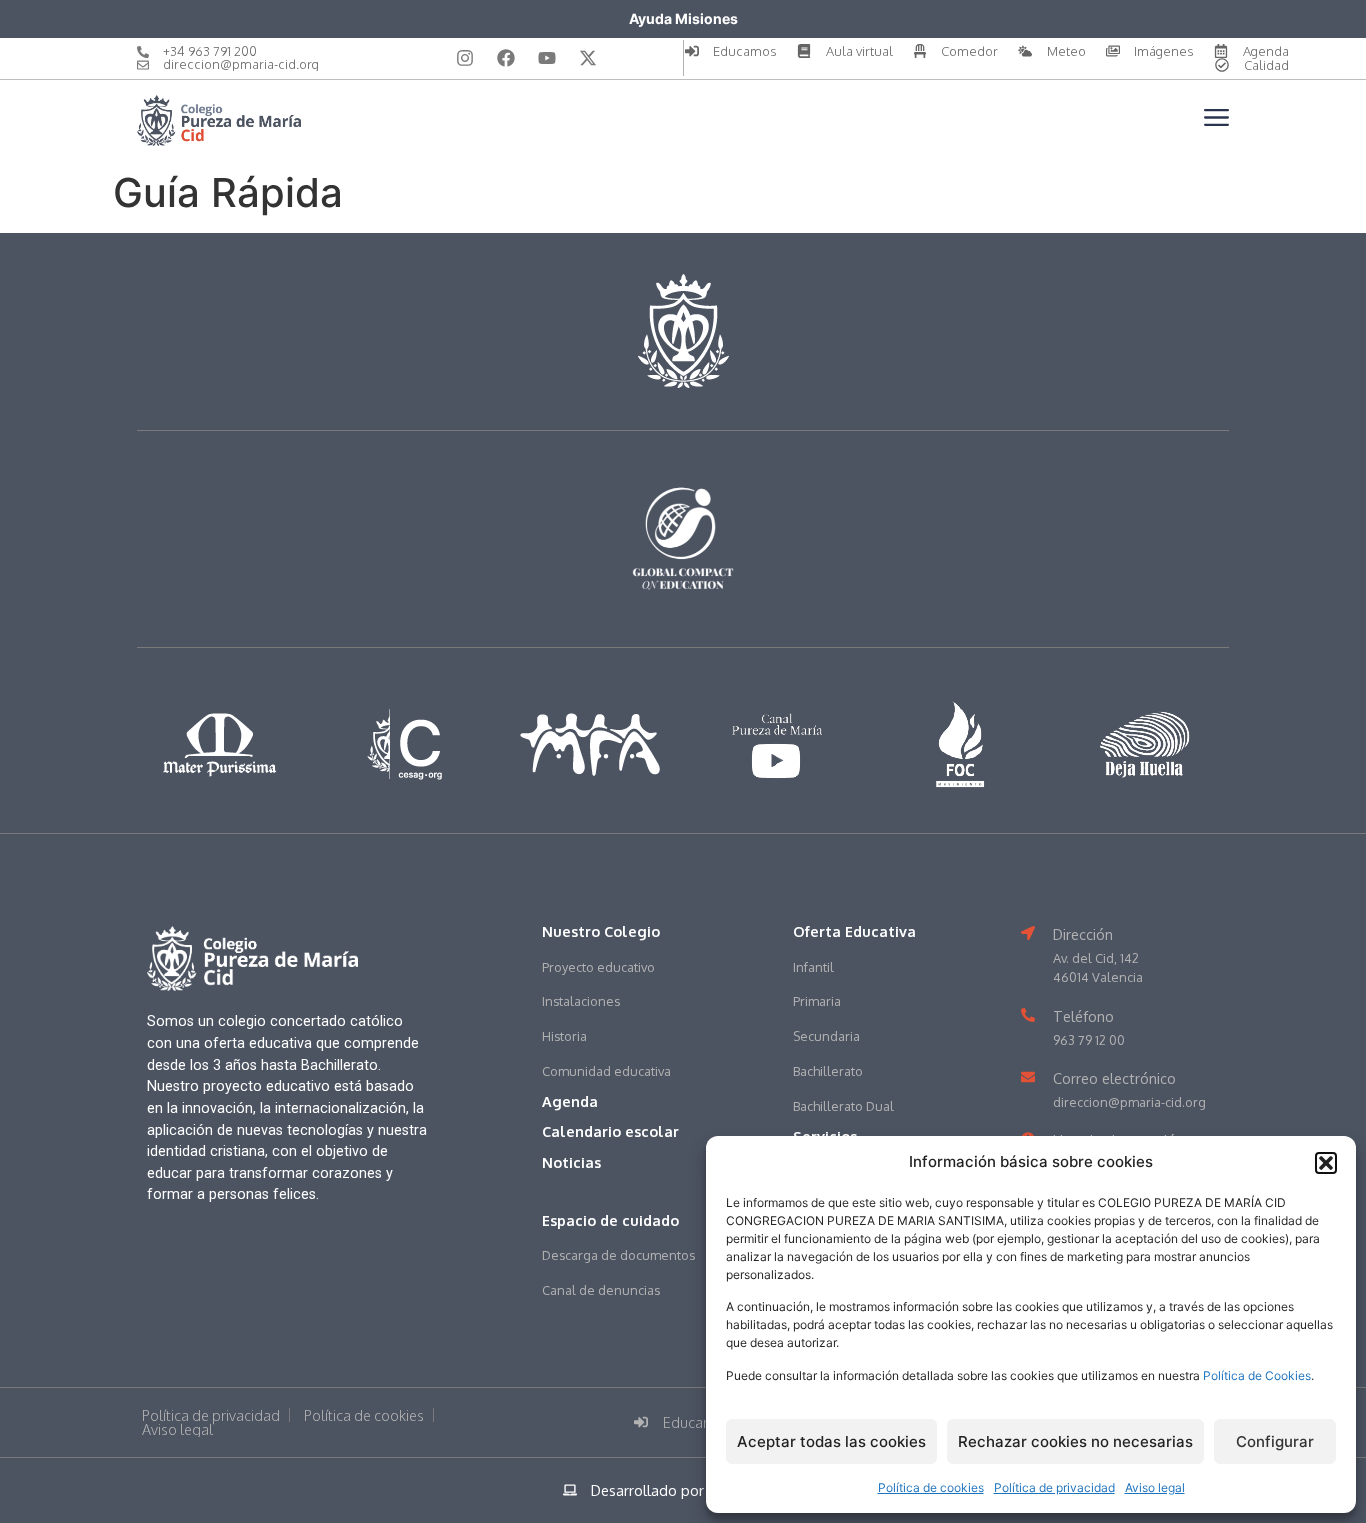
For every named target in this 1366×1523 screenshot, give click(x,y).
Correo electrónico (1114, 1078)
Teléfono (1083, 1016)
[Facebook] (506, 58)
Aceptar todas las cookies (831, 1441)
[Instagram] (465, 58)
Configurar (1275, 1441)
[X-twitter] (588, 58)
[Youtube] (547, 58)
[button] (1326, 1163)
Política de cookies (931, 1487)
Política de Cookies (1257, 1375)
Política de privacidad (1054, 1487)
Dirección (1083, 934)
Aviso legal (1155, 1487)
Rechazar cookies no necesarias (1075, 1441)
